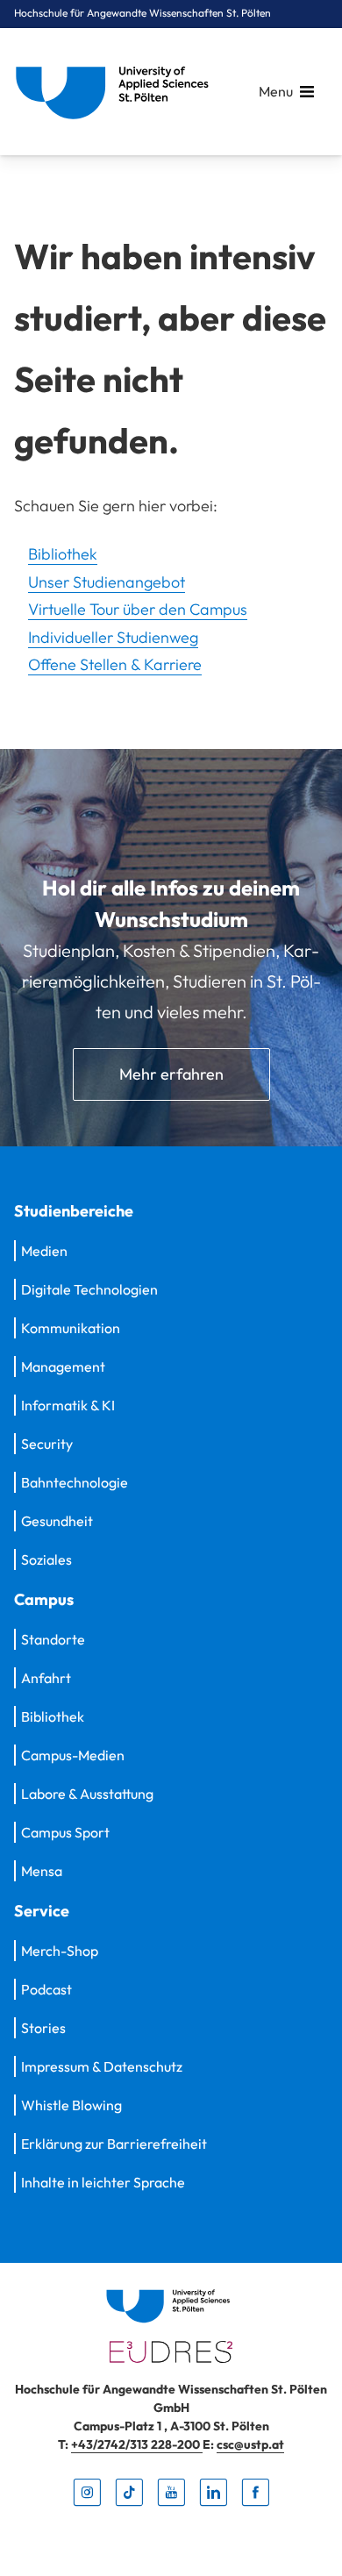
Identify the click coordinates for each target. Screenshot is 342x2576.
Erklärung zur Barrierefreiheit (114, 2144)
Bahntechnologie (75, 1482)
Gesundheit (57, 1521)
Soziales (46, 1559)
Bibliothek (63, 554)
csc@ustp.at (250, 2444)
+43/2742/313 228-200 (137, 2444)
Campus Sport (65, 1832)
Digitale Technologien (89, 1289)
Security (47, 1444)
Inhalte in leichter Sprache (103, 2182)
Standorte (53, 1639)
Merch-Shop (60, 1951)
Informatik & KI (68, 1405)
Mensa (42, 1871)
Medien (44, 1251)
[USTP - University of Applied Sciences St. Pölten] (117, 92)
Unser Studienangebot (107, 582)
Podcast (46, 1989)
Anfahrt (46, 1678)
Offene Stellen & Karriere (115, 664)
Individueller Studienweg (113, 637)
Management (63, 1366)
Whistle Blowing (71, 2105)
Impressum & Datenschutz (102, 2066)
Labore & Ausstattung (87, 1794)
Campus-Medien (73, 1755)
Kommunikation (71, 1328)
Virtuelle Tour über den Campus (138, 609)
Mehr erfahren (171, 1074)
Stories (43, 2028)
